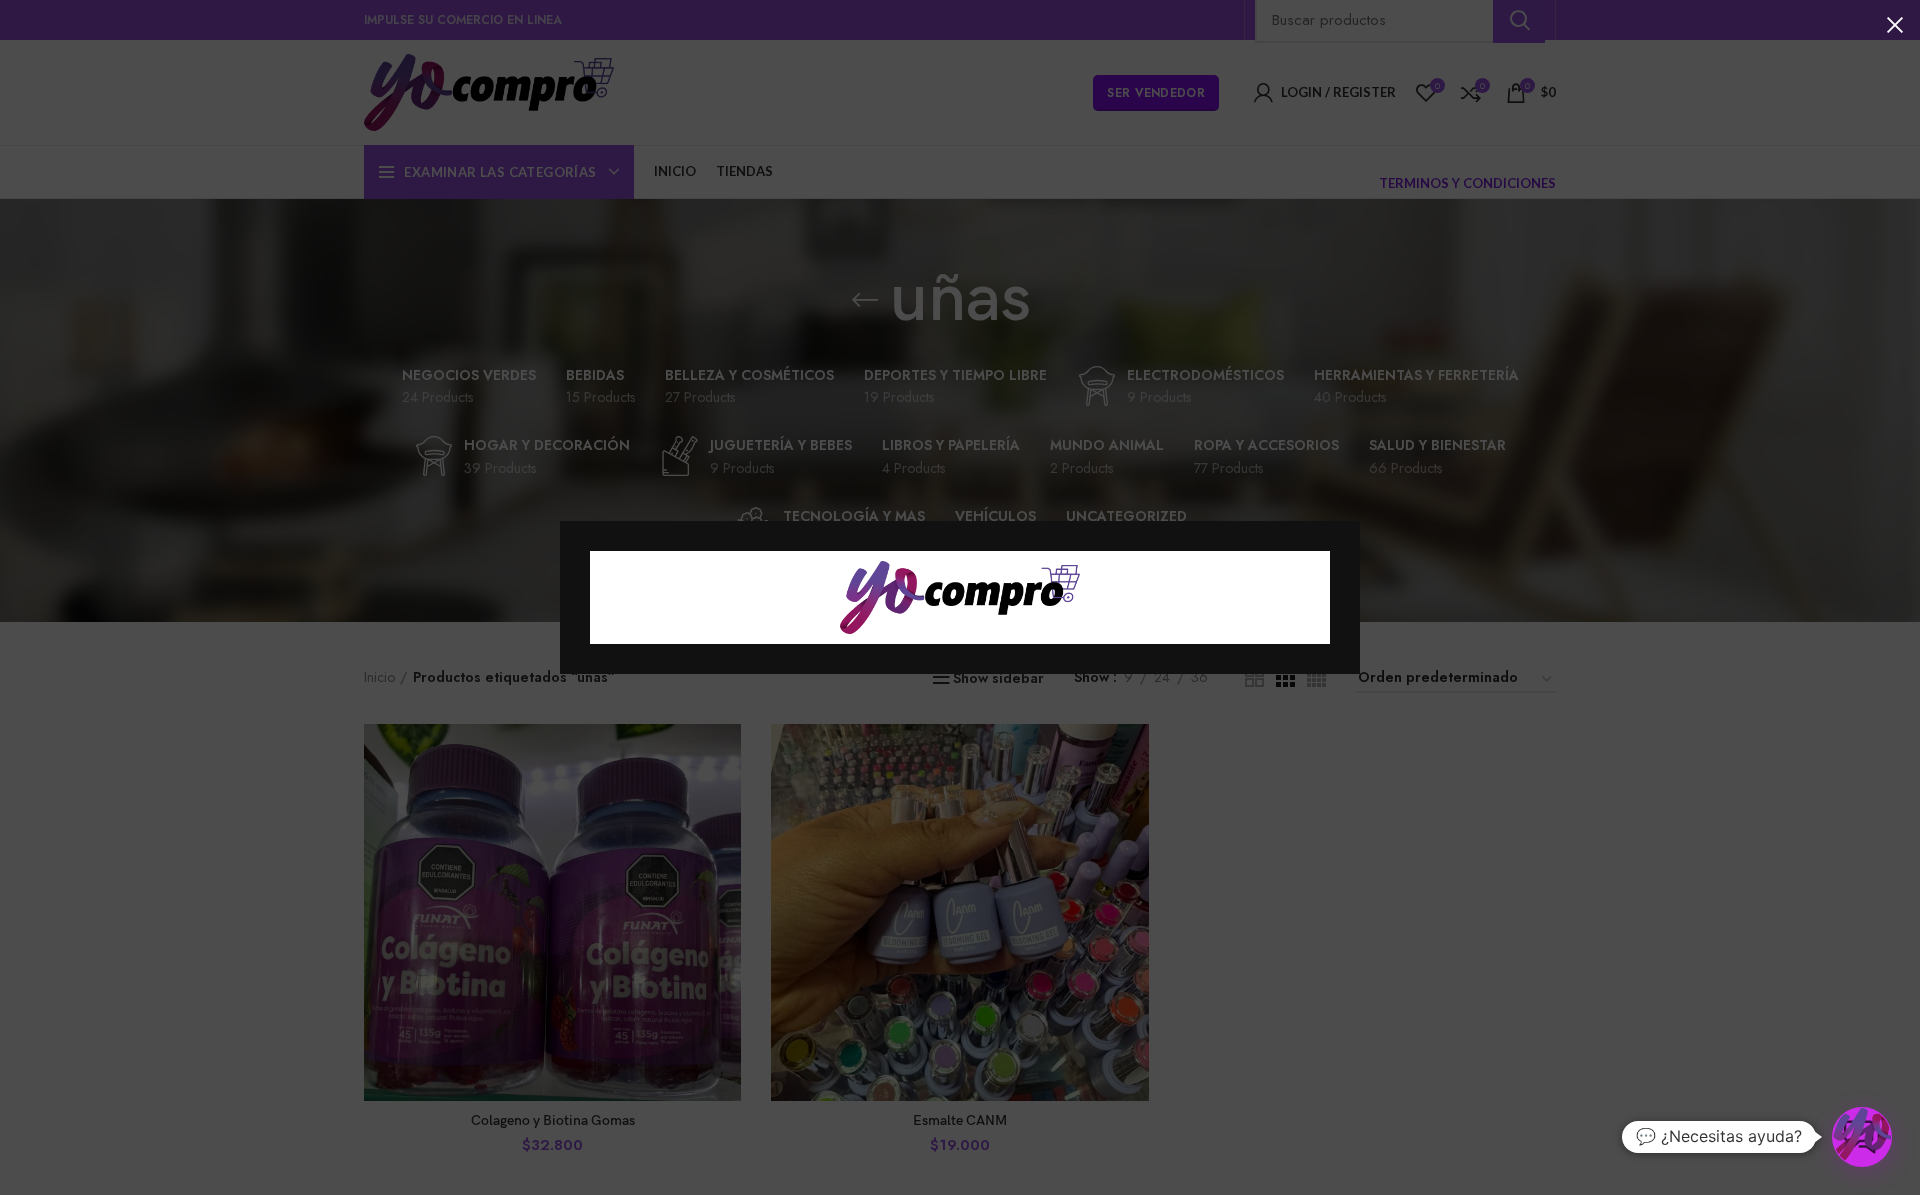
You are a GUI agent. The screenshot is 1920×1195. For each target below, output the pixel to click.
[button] (1862, 1137)
